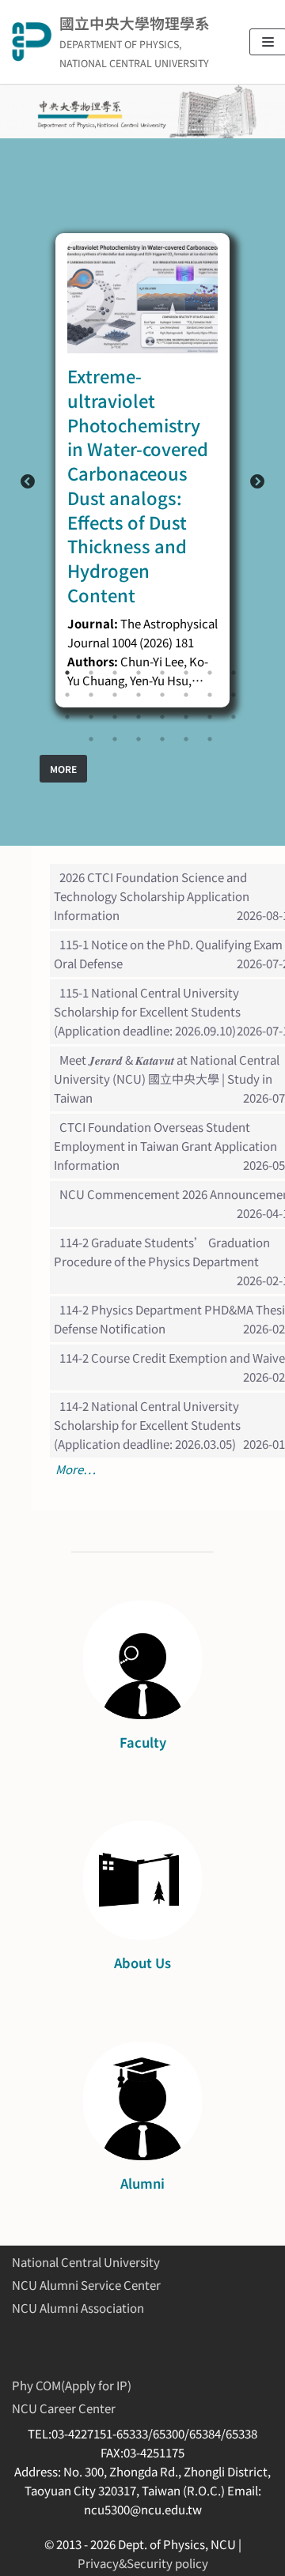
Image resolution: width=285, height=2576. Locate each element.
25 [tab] (91, 739)
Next (257, 482)
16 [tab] (234, 695)
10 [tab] (91, 695)
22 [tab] (186, 717)
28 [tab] (162, 739)
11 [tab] (115, 695)
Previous (28, 482)
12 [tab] (139, 695)
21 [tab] (162, 717)
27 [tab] (139, 739)
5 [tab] (162, 673)
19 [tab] (115, 717)
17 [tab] (67, 717)
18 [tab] (91, 717)
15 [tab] (210, 695)
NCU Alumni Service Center (86, 2285)
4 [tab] (139, 673)
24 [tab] (234, 717)
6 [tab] (186, 673)
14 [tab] (186, 695)
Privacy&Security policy (143, 2563)
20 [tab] (139, 717)
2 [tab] (91, 673)
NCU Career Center (64, 2408)
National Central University (86, 2262)
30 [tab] (210, 739)
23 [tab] (210, 717)
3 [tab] (115, 673)
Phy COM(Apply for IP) (72, 2385)
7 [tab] (210, 673)
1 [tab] (67, 673)
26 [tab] (115, 739)
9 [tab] (67, 695)
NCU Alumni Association (78, 2308)
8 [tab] (234, 673)
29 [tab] (186, 739)
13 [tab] (162, 695)
